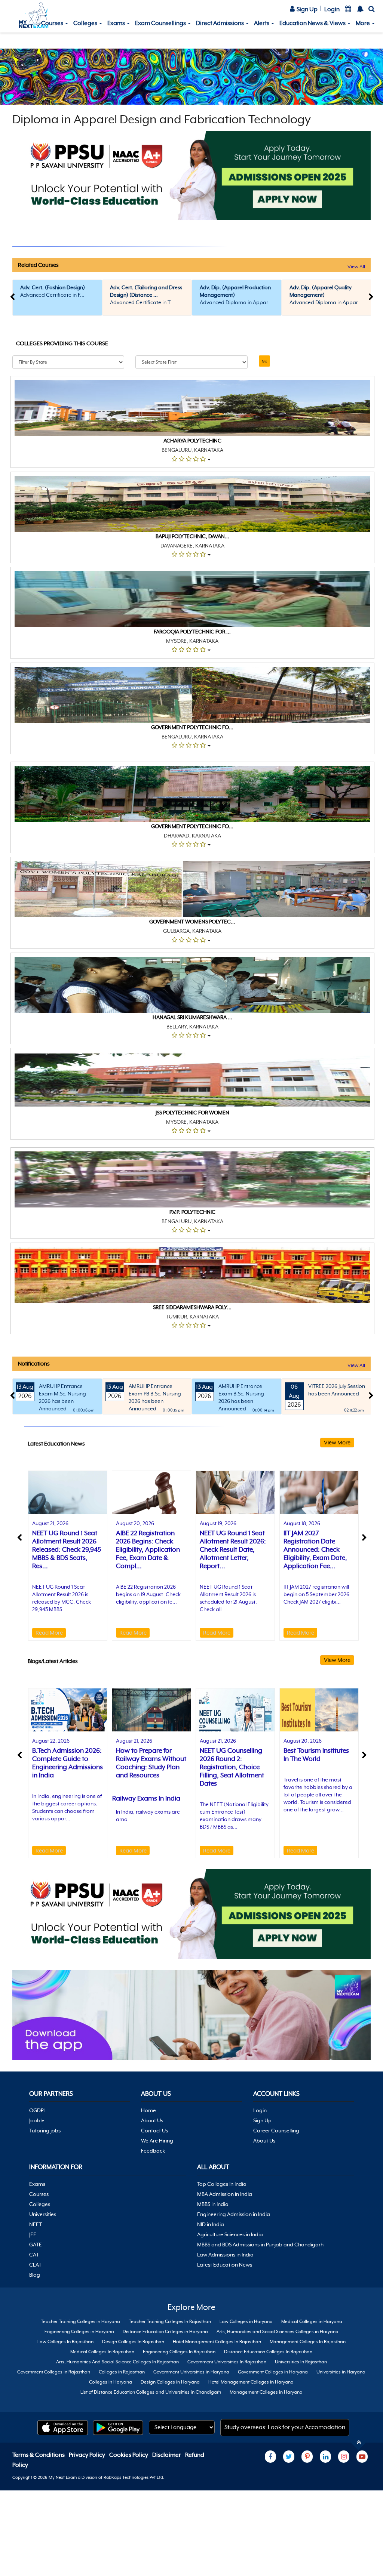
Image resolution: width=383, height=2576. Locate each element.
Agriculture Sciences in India (230, 2234)
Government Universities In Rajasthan (227, 2362)
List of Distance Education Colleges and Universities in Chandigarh (151, 2392)
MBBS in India (213, 2204)
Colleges (86, 23)
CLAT (35, 2265)
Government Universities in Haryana (191, 2372)
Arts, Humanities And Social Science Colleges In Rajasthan (117, 2362)
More (363, 23)
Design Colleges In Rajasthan (133, 2342)
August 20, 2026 (135, 1523)
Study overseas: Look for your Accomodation (285, 2427)
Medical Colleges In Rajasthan (102, 2352)
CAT (34, 2255)
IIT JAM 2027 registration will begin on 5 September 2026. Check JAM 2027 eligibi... (317, 1594)
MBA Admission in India (225, 2194)
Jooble (37, 2120)
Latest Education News (225, 2265)
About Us (152, 2120)
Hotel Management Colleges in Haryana (251, 2382)
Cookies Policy (129, 2455)
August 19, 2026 (218, 1523)
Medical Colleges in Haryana (312, 2322)
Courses (53, 23)
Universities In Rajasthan (301, 2362)
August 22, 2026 (51, 1741)
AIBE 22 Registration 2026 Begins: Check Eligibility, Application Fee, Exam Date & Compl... (148, 1549)
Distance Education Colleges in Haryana (165, 2332)
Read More (49, 1633)
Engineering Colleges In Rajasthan (179, 2352)
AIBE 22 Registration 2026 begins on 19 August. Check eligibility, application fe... (148, 1594)
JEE (33, 2234)
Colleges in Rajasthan (122, 2372)
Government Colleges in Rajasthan (54, 2372)
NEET (36, 2224)
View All (356, 267)
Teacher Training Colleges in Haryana (80, 2322)
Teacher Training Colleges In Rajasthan (170, 2322)
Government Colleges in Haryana (273, 2372)
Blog (35, 2275)
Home (148, 2110)
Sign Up (307, 9)
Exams (117, 23)
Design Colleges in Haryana (170, 2382)
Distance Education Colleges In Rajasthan (268, 2352)
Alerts (262, 23)
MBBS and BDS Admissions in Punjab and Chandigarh (260, 2245)
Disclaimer (167, 2455)
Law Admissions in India (225, 2255)
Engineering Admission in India (234, 2214)
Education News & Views (313, 23)
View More (337, 1442)
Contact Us (154, 2131)
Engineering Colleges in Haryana (79, 2332)
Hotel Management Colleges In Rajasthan (217, 2342)
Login (332, 9)
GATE (36, 2245)
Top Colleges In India (222, 2184)
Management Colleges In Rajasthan (308, 2342)
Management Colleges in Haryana (266, 2392)
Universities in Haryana (341, 2372)
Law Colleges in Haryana (246, 2322)
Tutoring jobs (45, 2131)
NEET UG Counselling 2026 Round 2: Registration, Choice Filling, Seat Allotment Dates (232, 1767)
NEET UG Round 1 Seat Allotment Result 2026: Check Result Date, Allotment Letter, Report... (233, 1549)
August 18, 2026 (302, 1523)
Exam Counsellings (161, 23)
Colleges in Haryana (111, 2382)
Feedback (153, 2151)
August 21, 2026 (50, 1523)
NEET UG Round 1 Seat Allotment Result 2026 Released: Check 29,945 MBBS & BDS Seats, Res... (67, 1549)
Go (264, 361)
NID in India (211, 2224)
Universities (43, 2214)
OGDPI (37, 2110)
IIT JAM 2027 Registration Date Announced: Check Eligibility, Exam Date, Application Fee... (315, 1549)
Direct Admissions (220, 23)
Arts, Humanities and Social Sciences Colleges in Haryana (278, 2332)
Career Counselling (276, 2131)
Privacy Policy (88, 2455)
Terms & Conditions (39, 2455)
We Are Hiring (157, 2141)
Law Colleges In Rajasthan (65, 2342)
